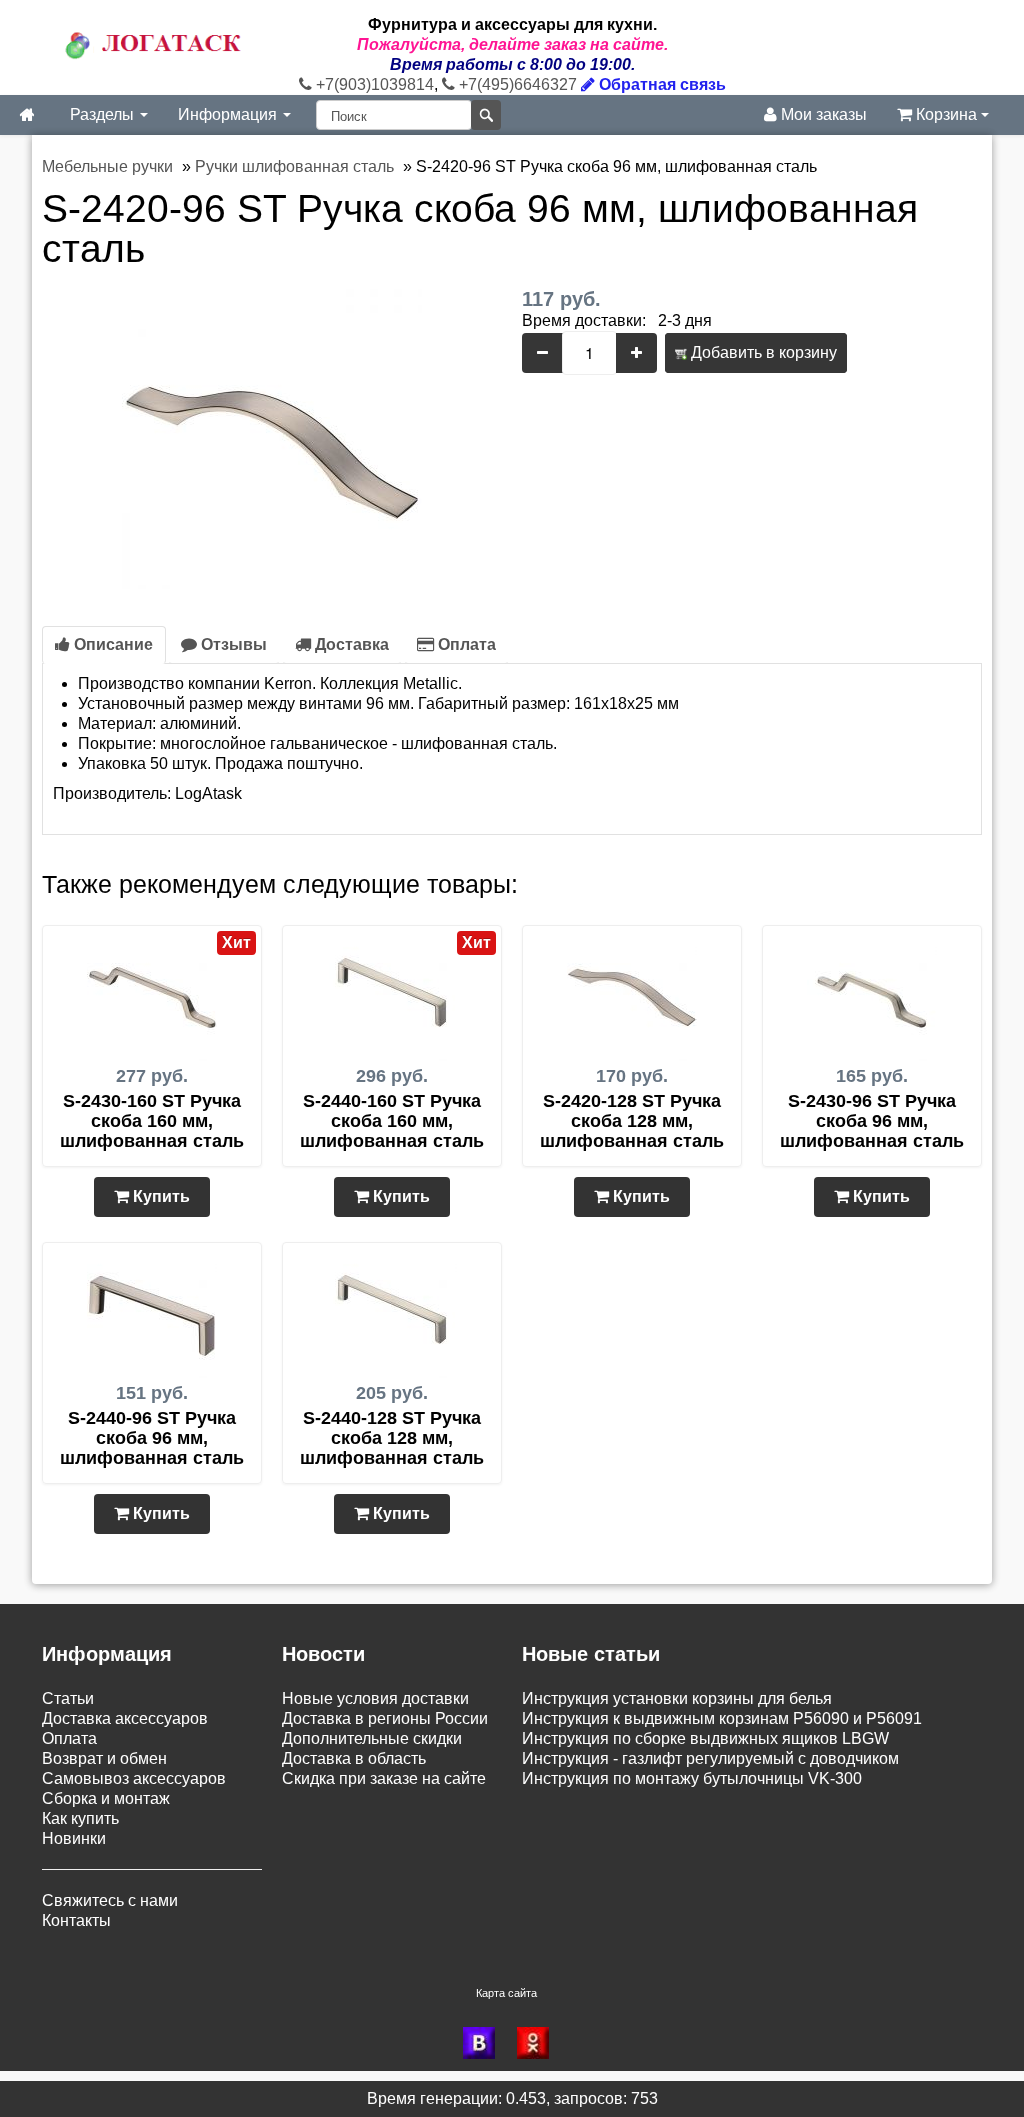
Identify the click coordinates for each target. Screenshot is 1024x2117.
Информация (229, 114)
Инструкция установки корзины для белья (677, 1698)
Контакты (76, 1920)
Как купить (80, 1818)
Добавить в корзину (762, 352)
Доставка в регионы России (385, 1718)
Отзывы (232, 644)
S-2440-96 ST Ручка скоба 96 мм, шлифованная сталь (152, 1438)
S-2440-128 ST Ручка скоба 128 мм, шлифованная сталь (392, 1438)
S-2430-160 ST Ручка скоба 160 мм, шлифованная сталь (152, 1121)
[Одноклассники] (539, 2043)
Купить (159, 1196)
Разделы (104, 114)
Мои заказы (822, 114)
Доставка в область (354, 1758)
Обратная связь (660, 84)
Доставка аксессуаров (125, 1718)
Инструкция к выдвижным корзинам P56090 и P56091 (722, 1718)
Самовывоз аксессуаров (134, 1778)
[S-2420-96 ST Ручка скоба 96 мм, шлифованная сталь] (272, 437)
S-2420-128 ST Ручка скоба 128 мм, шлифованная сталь (632, 1121)
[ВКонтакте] (485, 2043)
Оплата (465, 644)
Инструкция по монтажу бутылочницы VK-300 (692, 1778)
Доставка (350, 644)
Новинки (74, 1838)
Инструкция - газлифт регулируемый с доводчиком (710, 1758)
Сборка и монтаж (106, 1798)
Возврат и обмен (104, 1758)
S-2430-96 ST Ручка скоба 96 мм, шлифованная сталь (872, 1121)
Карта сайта (506, 1993)
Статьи (68, 1698)
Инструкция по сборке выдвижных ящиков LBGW (705, 1738)
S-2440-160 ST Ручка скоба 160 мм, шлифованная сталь (392, 1121)
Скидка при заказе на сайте (384, 1778)
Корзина (946, 114)
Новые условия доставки (375, 1698)
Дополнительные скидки (372, 1738)
